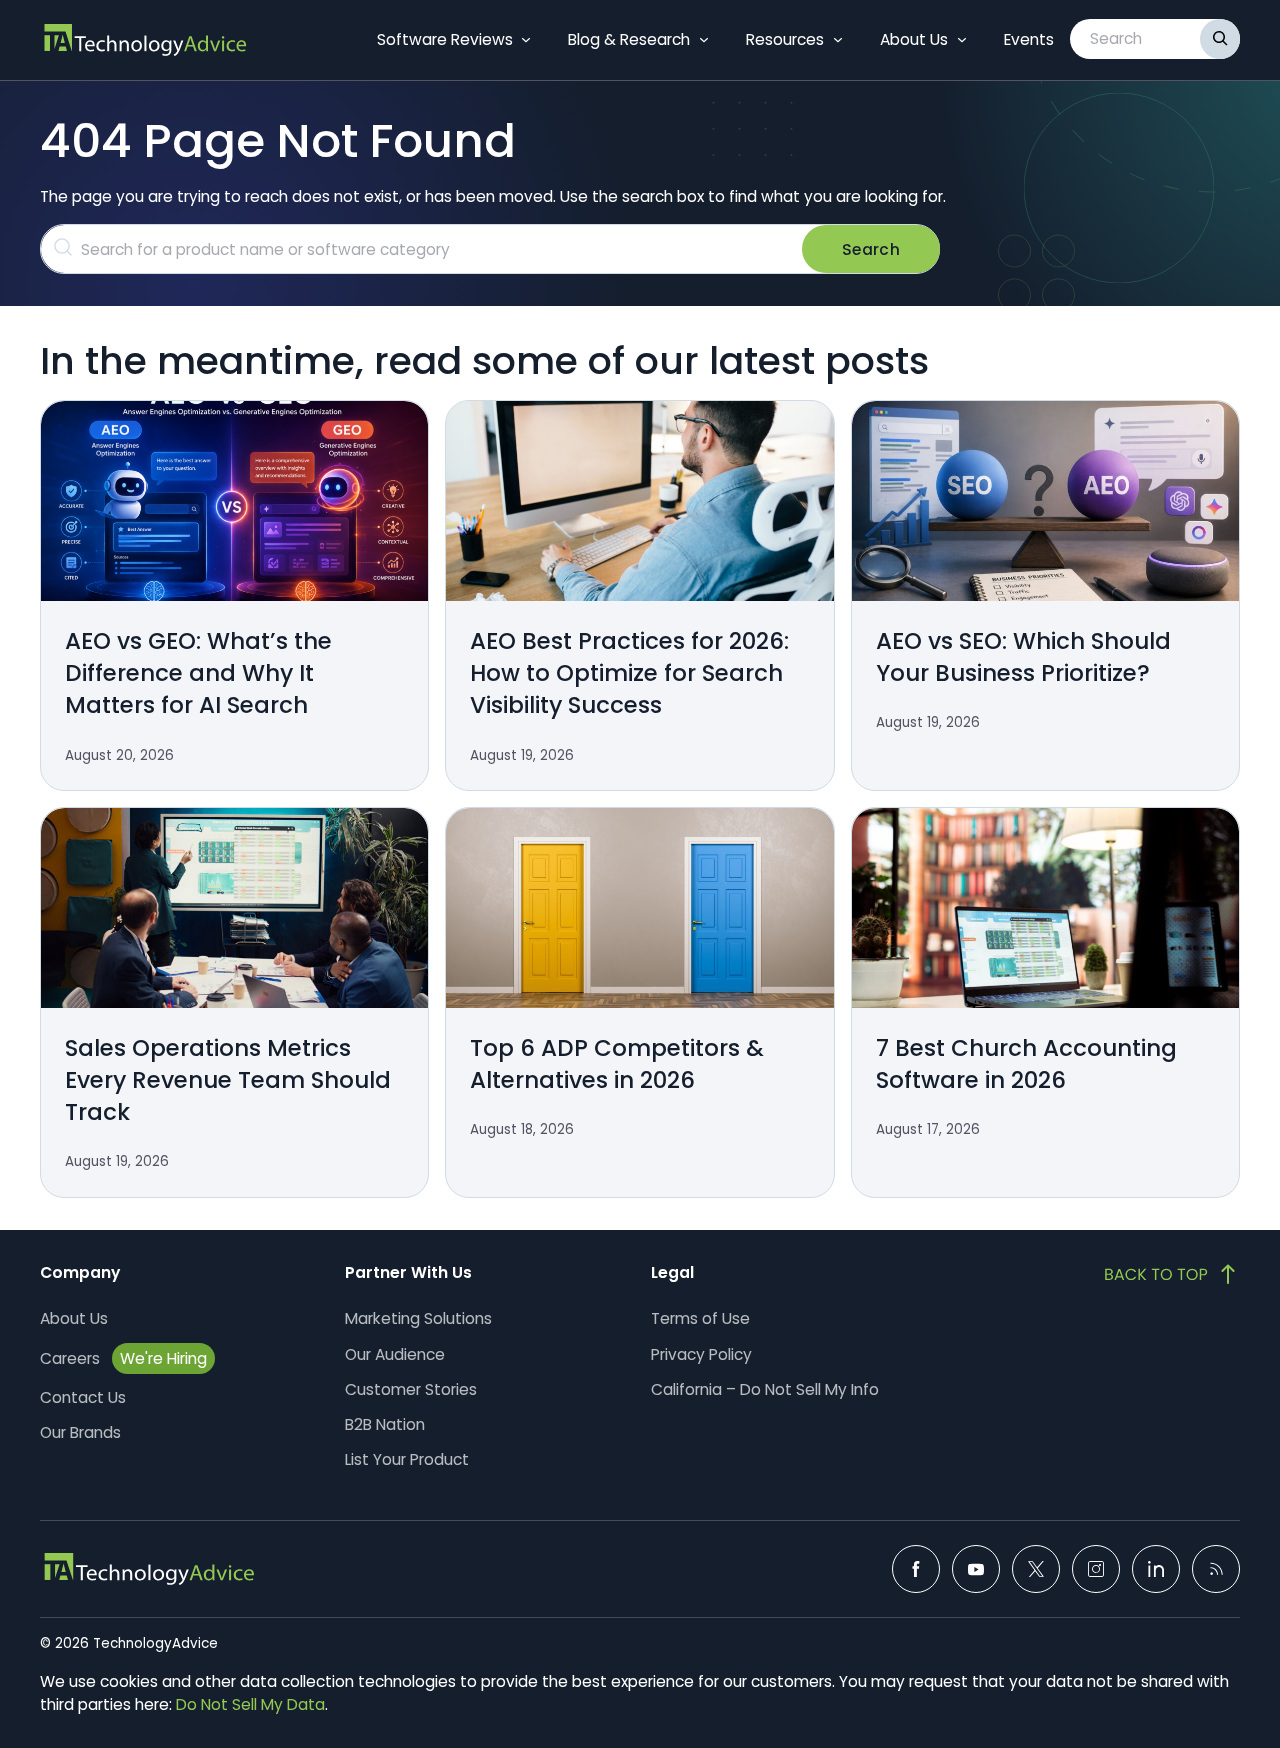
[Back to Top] (1172, 1274)
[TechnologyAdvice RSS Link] (1216, 1569)
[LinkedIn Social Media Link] (1156, 1569)
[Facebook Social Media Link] (916, 1569)
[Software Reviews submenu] (526, 40)
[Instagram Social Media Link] (1096, 1569)
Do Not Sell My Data (250, 1704)
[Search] (1220, 39)
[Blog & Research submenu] (704, 40)
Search (871, 249)
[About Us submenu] (962, 40)
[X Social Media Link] (1036, 1569)
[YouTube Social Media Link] (976, 1569)
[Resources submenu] (838, 40)
